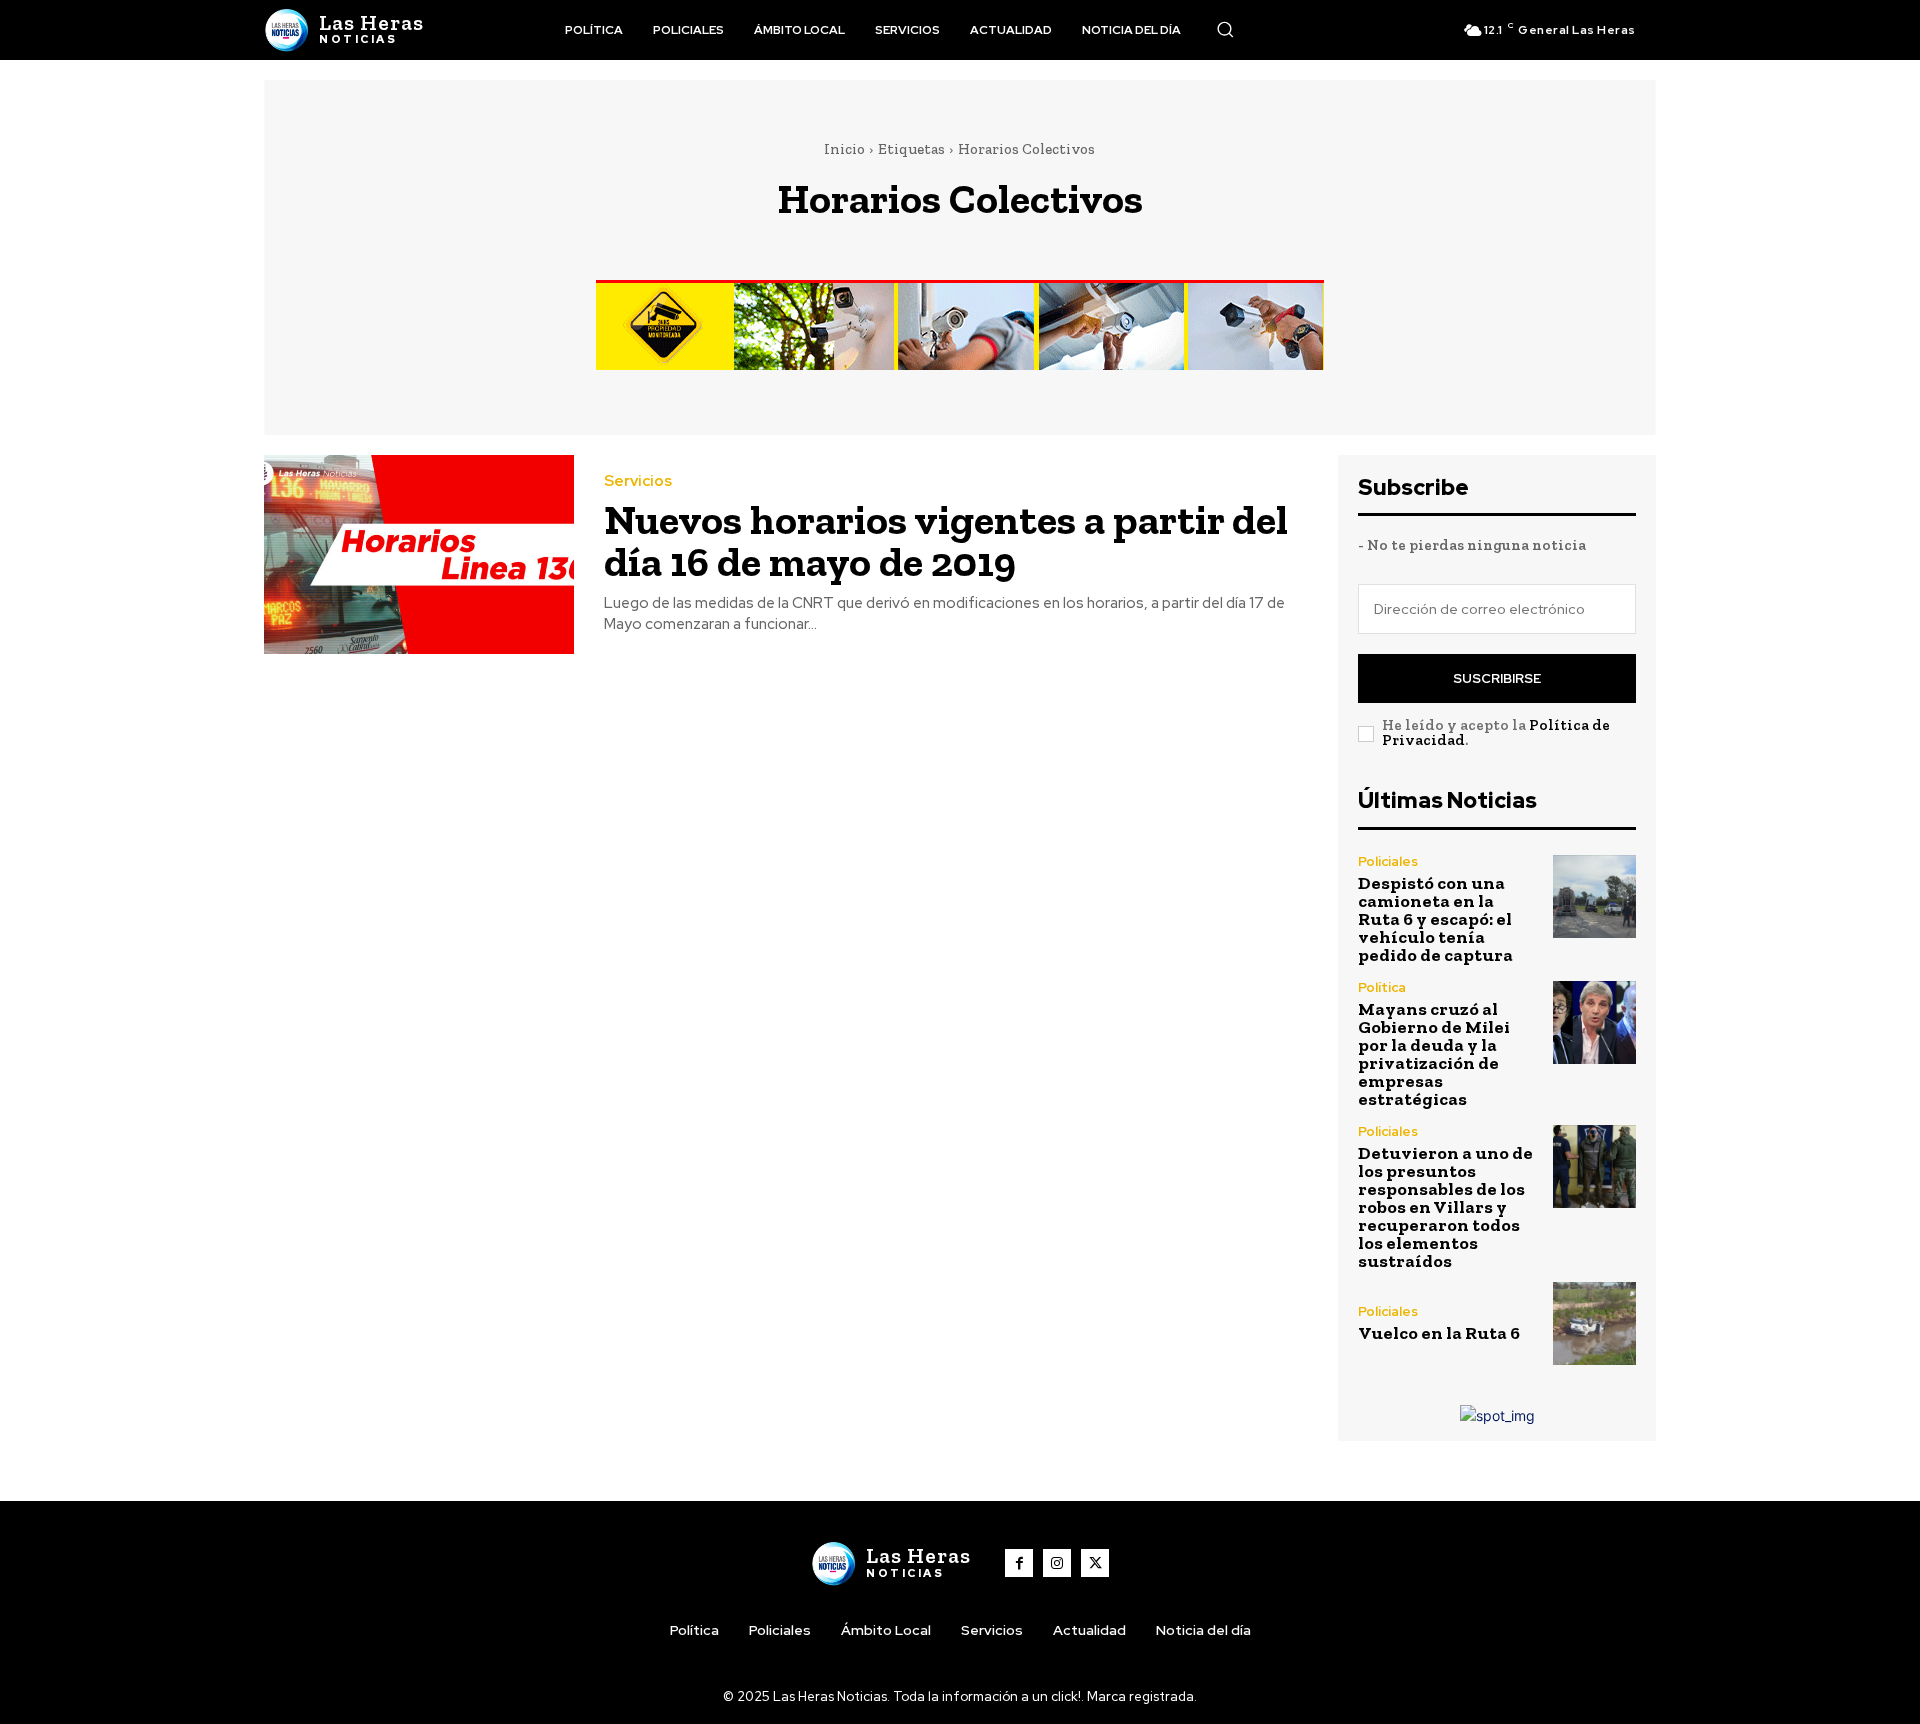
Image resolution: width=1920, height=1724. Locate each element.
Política (1382, 987)
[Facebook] (1019, 1563)
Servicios (638, 481)
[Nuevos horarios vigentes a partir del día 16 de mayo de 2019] (419, 554)
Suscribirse (1497, 678)
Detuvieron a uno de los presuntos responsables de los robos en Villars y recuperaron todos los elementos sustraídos (1445, 1207)
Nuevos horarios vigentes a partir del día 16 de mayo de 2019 (946, 540)
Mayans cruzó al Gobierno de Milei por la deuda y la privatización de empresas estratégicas (1434, 1054)
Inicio (844, 149)
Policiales (1388, 861)
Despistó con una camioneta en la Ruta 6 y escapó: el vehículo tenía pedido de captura (1435, 919)
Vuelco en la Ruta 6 (1439, 1333)
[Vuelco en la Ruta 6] (1594, 1323)
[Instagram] (1057, 1563)
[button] (1225, 29)
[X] (1095, 1563)
